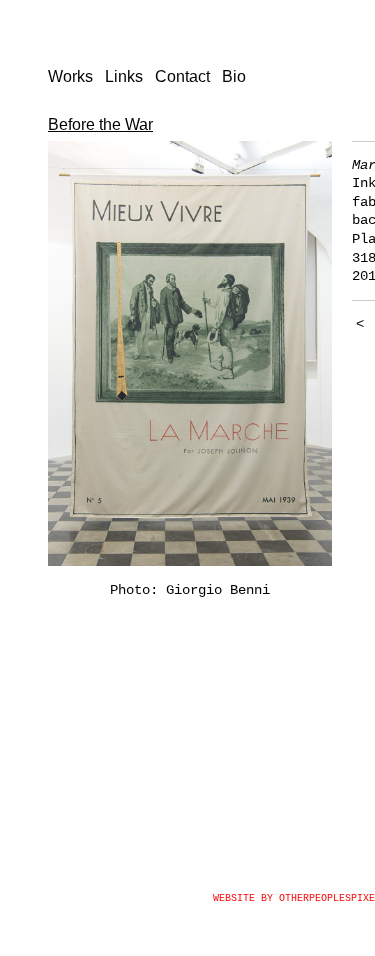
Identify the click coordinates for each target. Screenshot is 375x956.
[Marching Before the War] (190, 354)
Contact (182, 76)
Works (70, 76)
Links (124, 76)
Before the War (100, 124)
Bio (234, 76)
